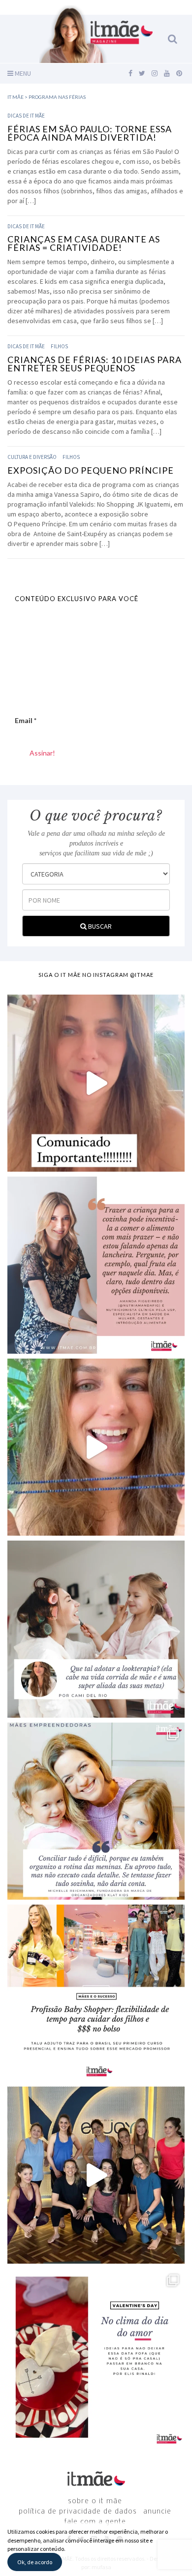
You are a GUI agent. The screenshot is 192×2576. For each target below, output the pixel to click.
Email (26, 720)
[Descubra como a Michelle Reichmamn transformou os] (96, 1811)
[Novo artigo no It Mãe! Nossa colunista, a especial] (96, 1629)
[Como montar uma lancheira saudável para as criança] (96, 1265)
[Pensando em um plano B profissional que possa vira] (96, 1993)
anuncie (157, 2512)
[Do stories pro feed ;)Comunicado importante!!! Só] (96, 1083)
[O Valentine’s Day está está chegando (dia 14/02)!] (96, 2357)
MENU (22, 73)
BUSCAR (99, 926)
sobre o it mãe (95, 2501)
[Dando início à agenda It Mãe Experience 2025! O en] (96, 2175)
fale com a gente (95, 2522)
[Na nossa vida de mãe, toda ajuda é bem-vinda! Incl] (96, 1447)
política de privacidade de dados (78, 2512)
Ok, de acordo (35, 2562)
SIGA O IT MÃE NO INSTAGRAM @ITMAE (96, 975)
